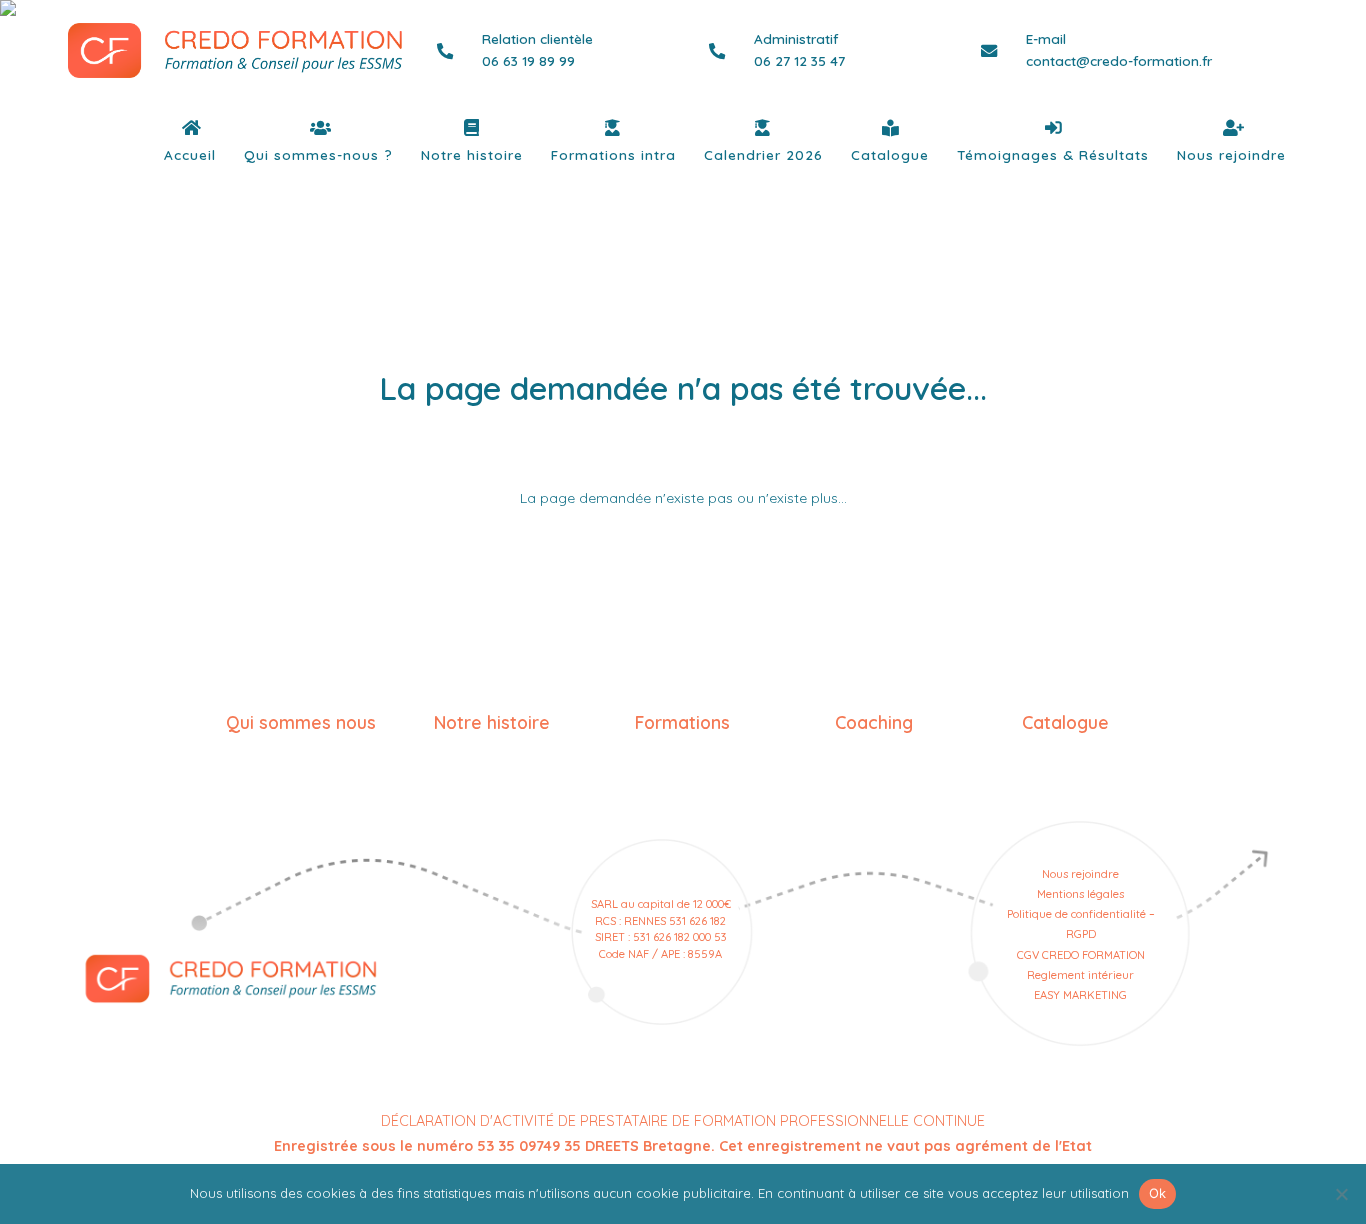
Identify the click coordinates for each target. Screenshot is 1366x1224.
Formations (682, 722)
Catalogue (890, 154)
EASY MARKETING (1080, 995)
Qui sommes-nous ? (318, 154)
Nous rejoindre (1231, 154)
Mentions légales (1080, 894)
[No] (1341, 1194)
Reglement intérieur (1080, 975)
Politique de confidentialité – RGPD (1081, 924)
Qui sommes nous (301, 722)
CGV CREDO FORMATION (1081, 955)
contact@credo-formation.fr (1119, 60)
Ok (1158, 1193)
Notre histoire (472, 154)
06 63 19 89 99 (528, 60)
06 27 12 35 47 (799, 60)
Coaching (874, 722)
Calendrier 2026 (763, 154)
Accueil (190, 154)
